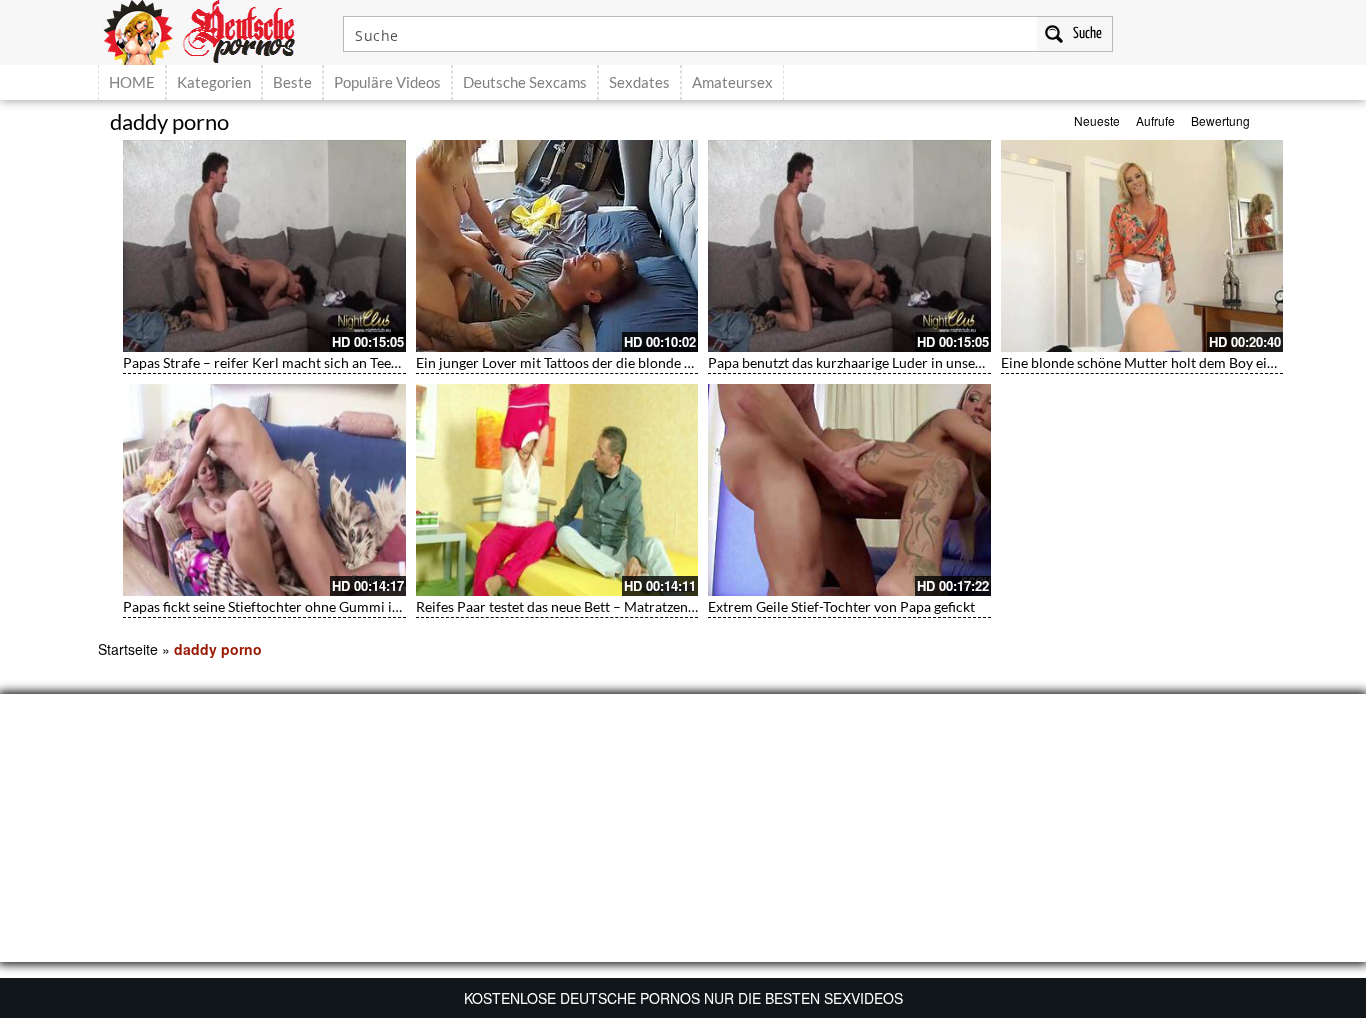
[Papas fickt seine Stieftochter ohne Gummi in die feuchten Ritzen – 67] (264, 490)
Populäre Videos (387, 82)
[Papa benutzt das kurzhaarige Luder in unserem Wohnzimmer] (849, 246)
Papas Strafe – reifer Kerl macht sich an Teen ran (273, 362)
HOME (132, 82)
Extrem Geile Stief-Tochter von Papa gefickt (841, 606)
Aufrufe (1155, 120)
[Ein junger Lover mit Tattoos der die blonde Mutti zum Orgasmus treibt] (557, 246)
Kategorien (214, 82)
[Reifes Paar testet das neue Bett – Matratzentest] (557, 490)
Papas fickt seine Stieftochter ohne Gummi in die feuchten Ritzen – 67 (337, 606)
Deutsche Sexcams (525, 82)
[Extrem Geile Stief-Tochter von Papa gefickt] (849, 490)
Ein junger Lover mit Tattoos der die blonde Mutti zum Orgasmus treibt (634, 362)
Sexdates (639, 82)
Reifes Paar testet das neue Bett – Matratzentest (563, 606)
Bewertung (1220, 120)
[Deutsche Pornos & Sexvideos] (214, 30)
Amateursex (732, 82)
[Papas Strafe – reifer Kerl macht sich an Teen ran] (264, 246)
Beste (292, 82)
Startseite (128, 649)
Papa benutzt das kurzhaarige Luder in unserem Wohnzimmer (898, 362)
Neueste (1097, 120)
